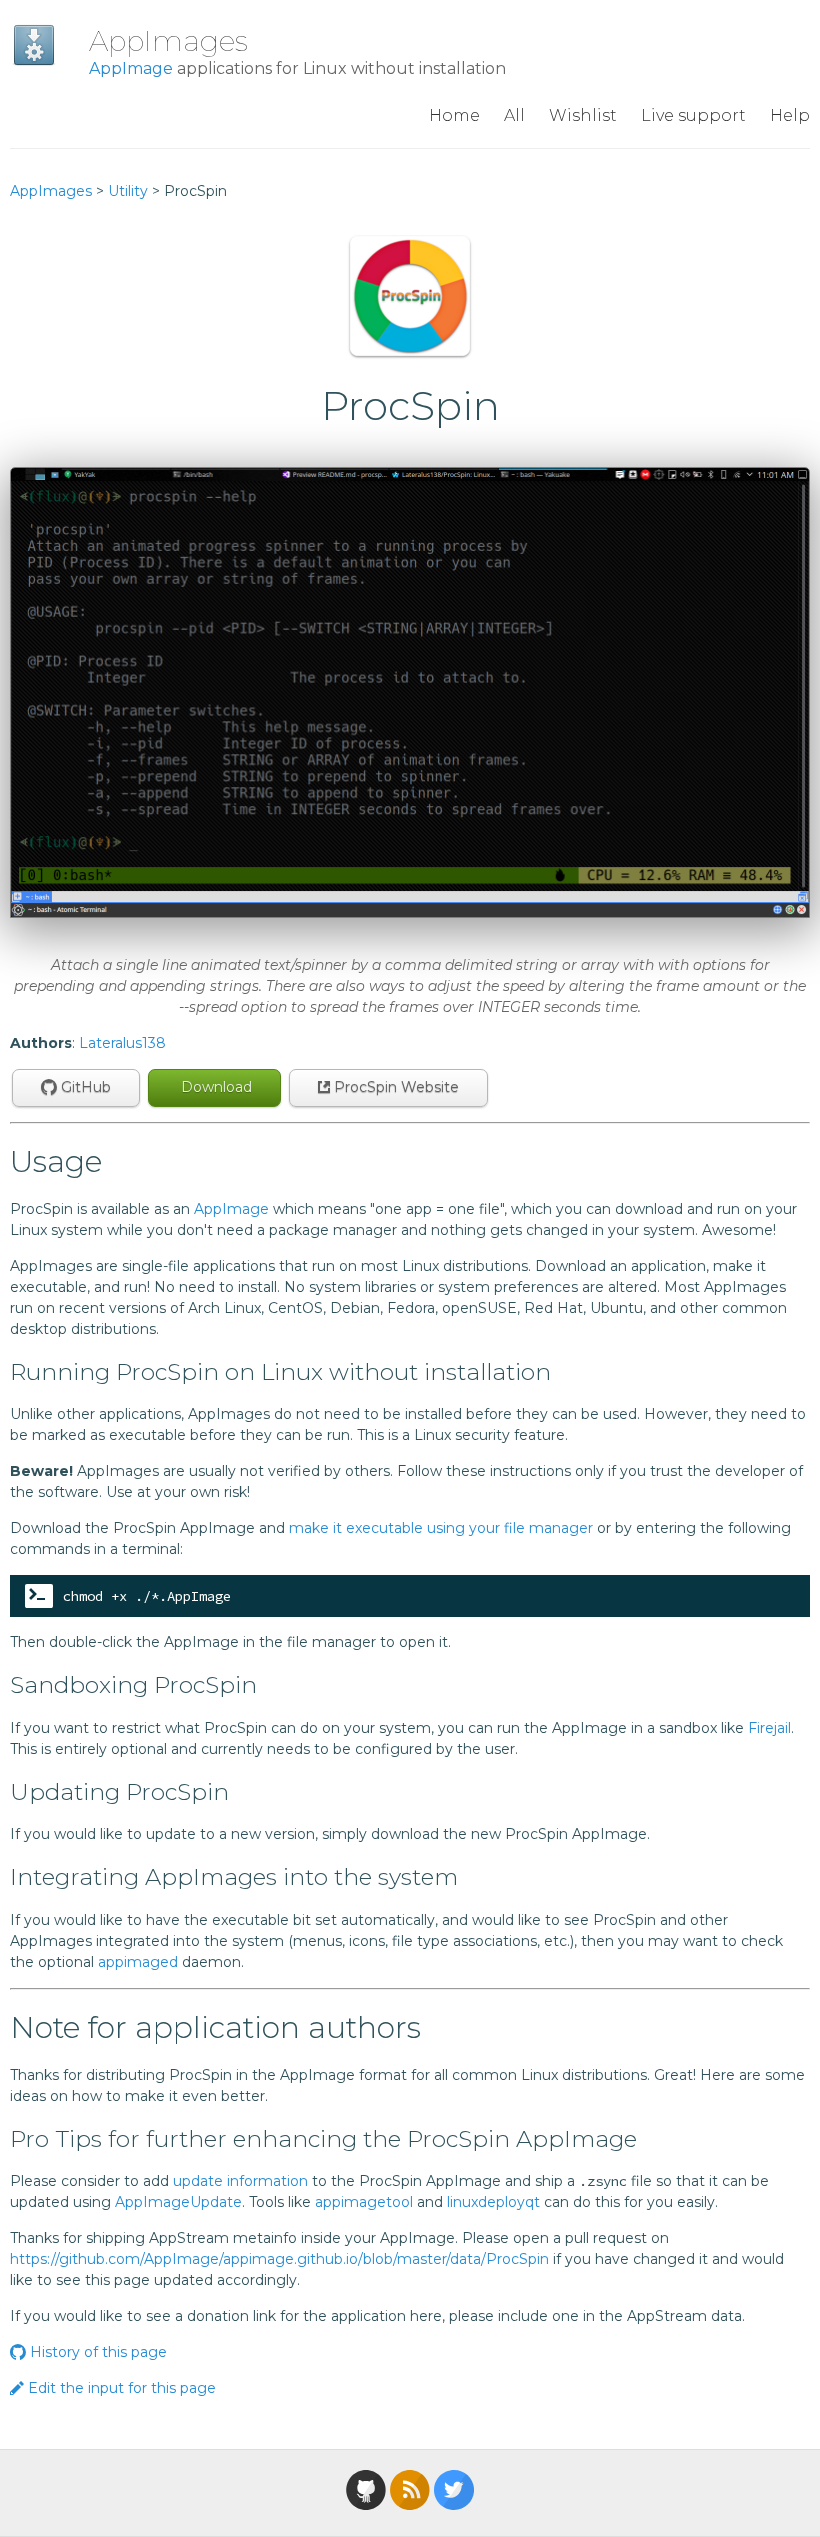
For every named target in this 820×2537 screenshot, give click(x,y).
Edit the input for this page (120, 2388)
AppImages (168, 41)
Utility (128, 191)
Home (454, 115)
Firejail (769, 1728)
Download (214, 1087)
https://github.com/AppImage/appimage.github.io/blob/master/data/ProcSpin (279, 2259)
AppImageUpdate (178, 2202)
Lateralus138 (122, 1043)
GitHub (84, 1087)
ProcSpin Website (394, 1087)
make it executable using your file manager (441, 1528)
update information (240, 2181)
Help (790, 115)
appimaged (138, 1962)
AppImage (131, 68)
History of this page (96, 2352)
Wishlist (583, 115)
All (514, 115)
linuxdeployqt (493, 2202)
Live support (693, 115)
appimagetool (364, 2202)
